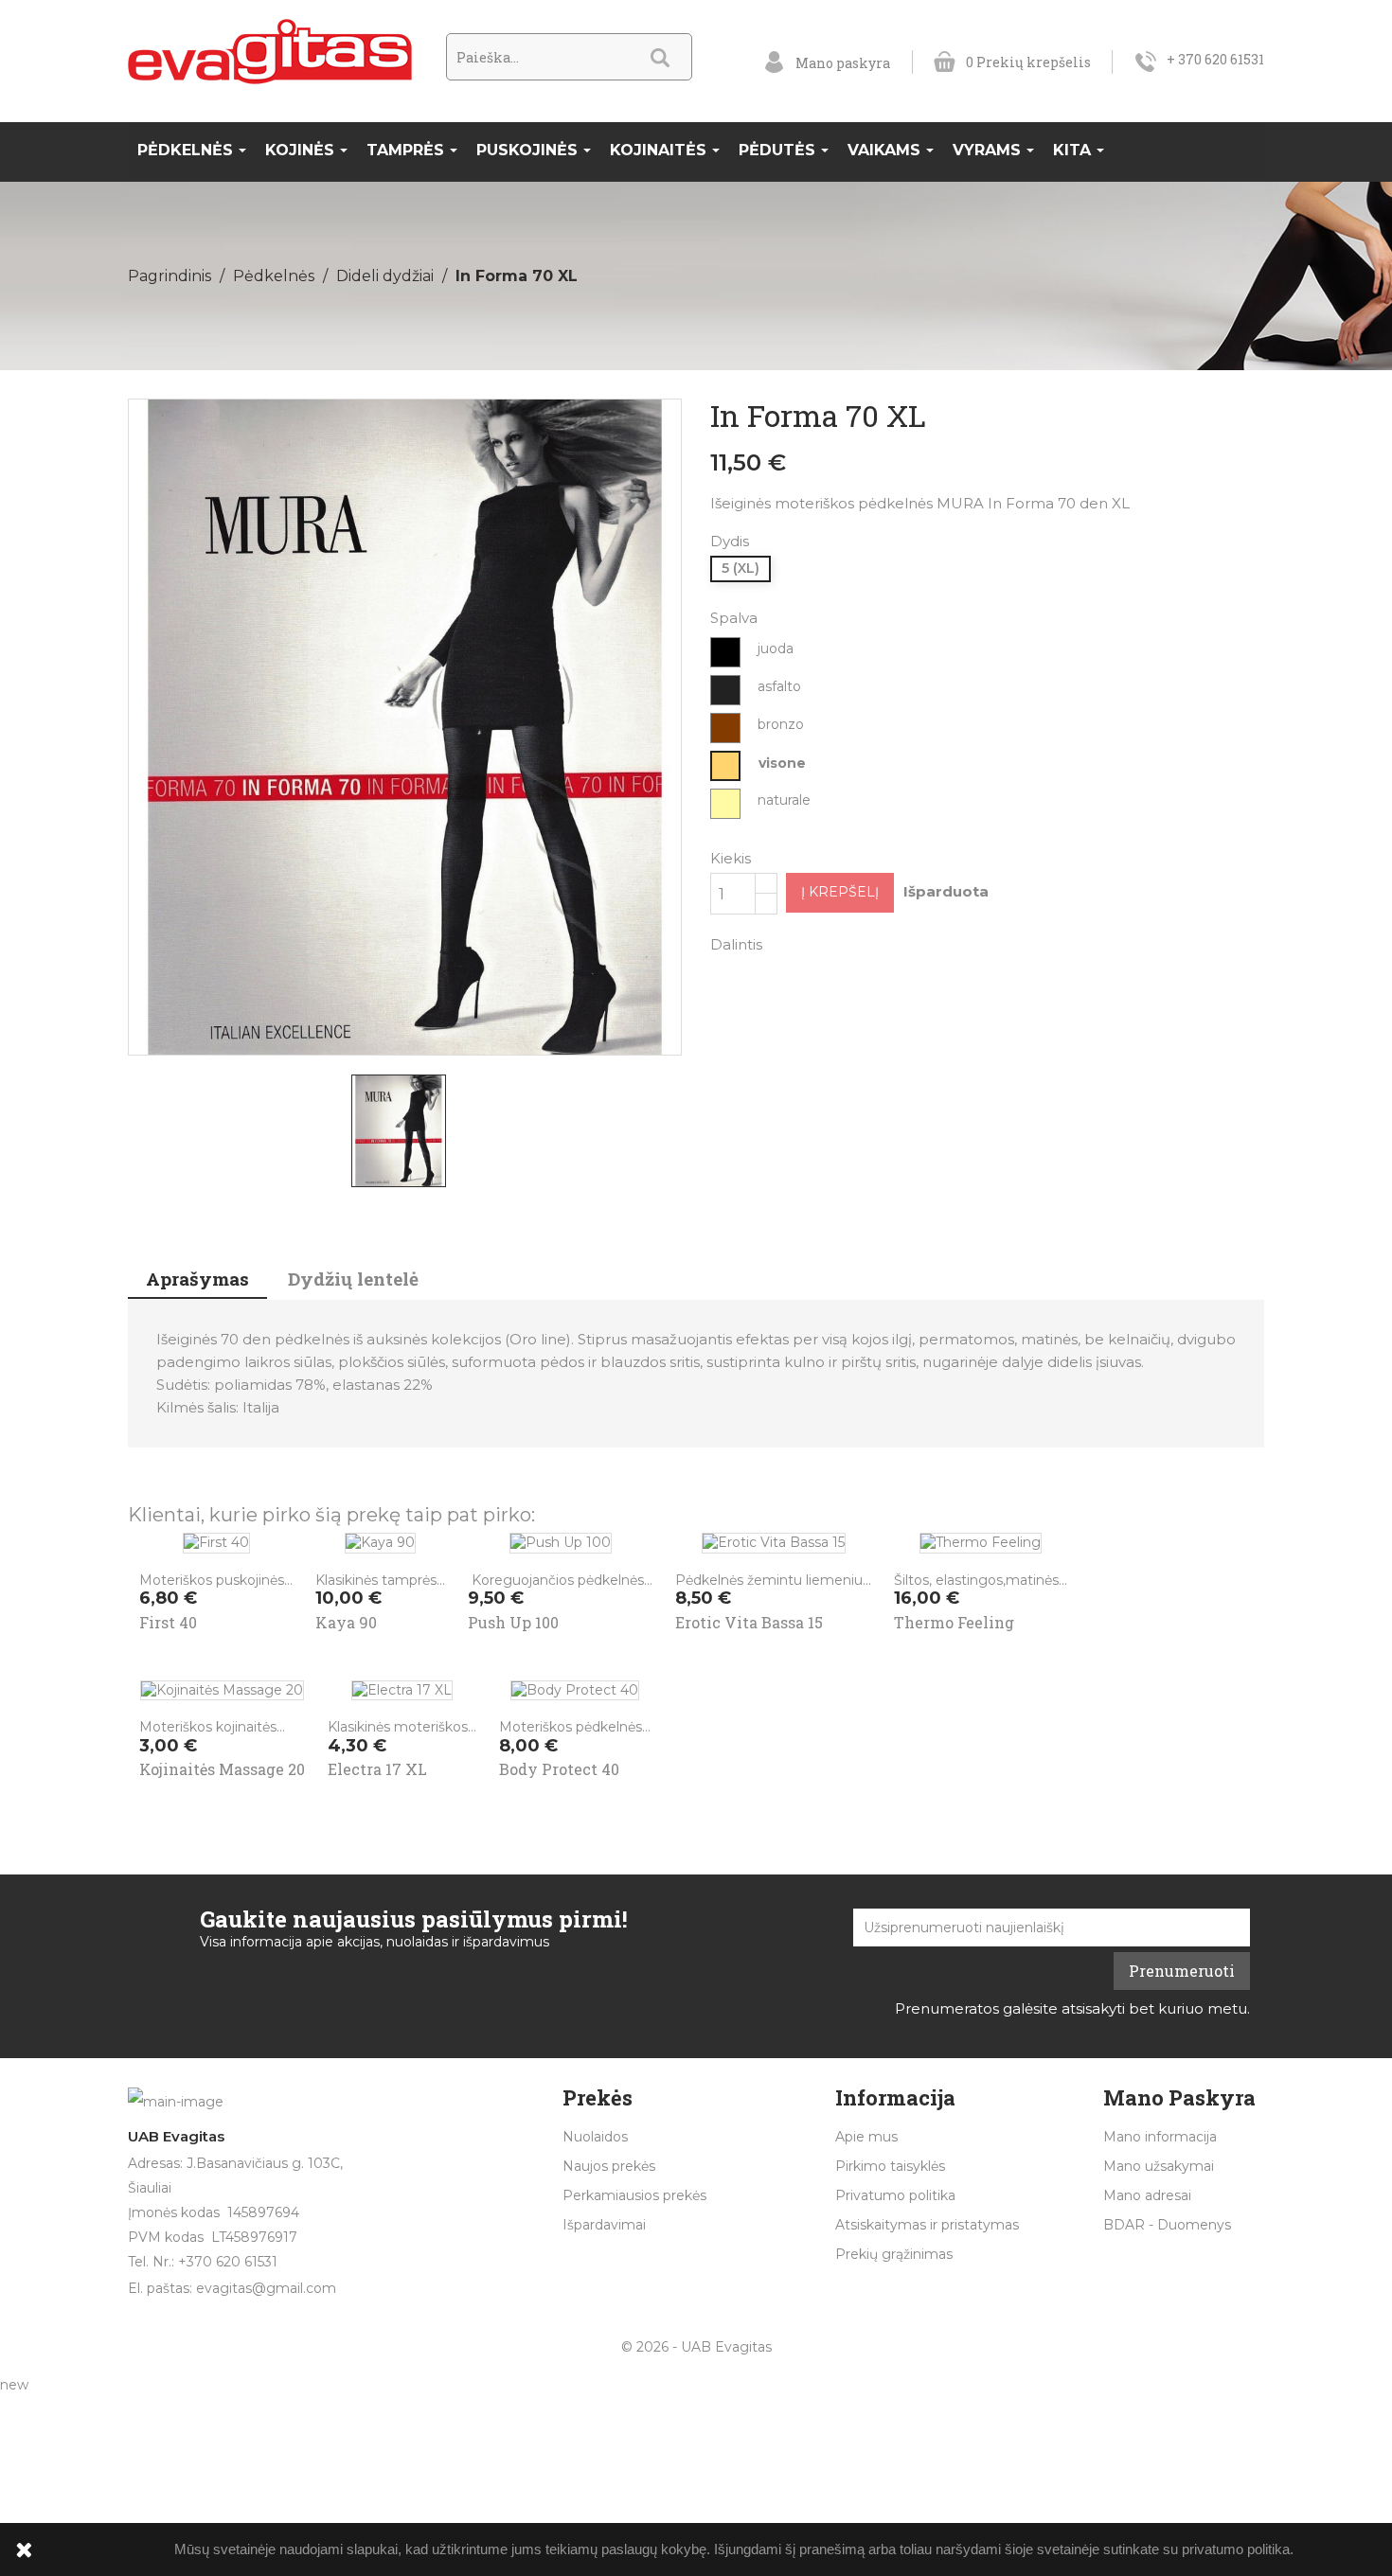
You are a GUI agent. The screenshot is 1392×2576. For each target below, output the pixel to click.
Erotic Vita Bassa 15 (749, 1622)
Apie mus (866, 2137)
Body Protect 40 (559, 1769)
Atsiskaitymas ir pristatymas (927, 2225)
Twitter (838, 943)
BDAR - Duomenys (1167, 2225)
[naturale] (726, 804)
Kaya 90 (346, 1622)
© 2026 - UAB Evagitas (696, 2347)
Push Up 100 (513, 1622)
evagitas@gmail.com (266, 2288)
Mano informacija (1160, 2137)
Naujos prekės (609, 2166)
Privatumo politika (895, 2195)
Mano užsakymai (1159, 2166)
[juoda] (726, 652)
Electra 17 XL (377, 1769)
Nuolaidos (595, 2137)
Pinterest (887, 943)
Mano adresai (1147, 2195)
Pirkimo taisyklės (890, 2166)
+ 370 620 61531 (1215, 59)
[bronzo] (726, 728)
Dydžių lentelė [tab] (353, 1279)
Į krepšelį (840, 892)
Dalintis (789, 943)
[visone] (726, 766)
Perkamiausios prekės (634, 2195)
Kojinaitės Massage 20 (222, 1769)
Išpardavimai (604, 2225)
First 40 (168, 1622)
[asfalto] (726, 690)
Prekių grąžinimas (894, 2254)
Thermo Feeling (954, 1622)
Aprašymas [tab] (197, 1279)
